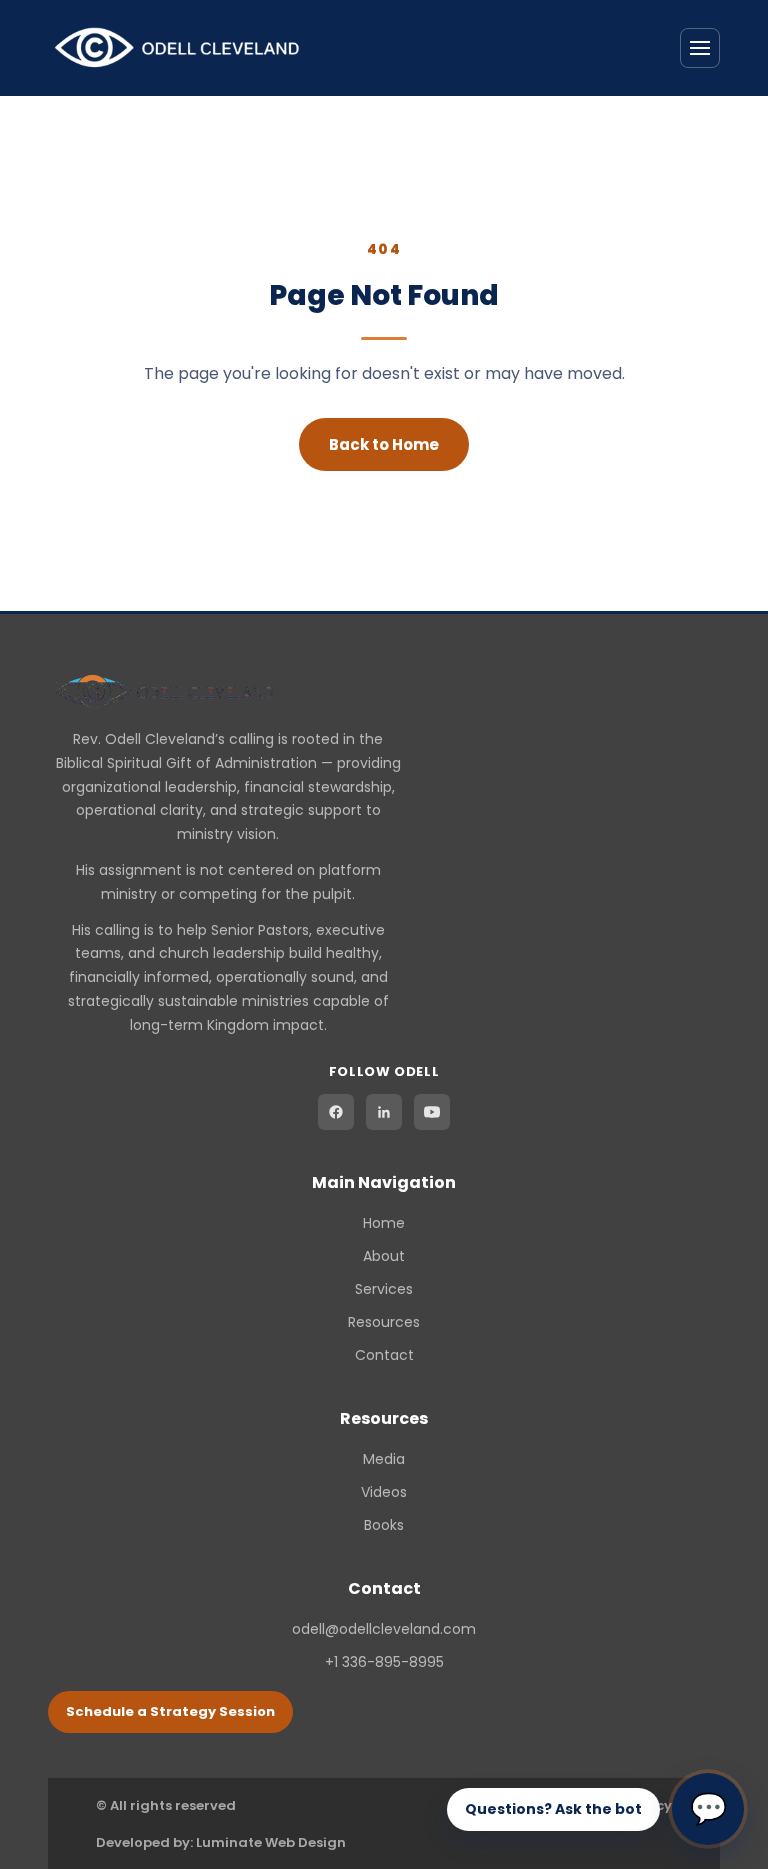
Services (384, 1289)
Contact (384, 1355)
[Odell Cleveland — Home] (177, 48)
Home (384, 1223)
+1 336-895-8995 (384, 1662)
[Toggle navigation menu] (700, 48)
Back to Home (384, 444)
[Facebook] (336, 1112)
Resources (384, 1322)
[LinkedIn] (384, 1112)
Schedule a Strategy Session (170, 1711)
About (384, 1256)
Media (384, 1459)
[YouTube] (432, 1112)
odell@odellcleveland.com (384, 1629)
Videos (384, 1492)
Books (384, 1525)
